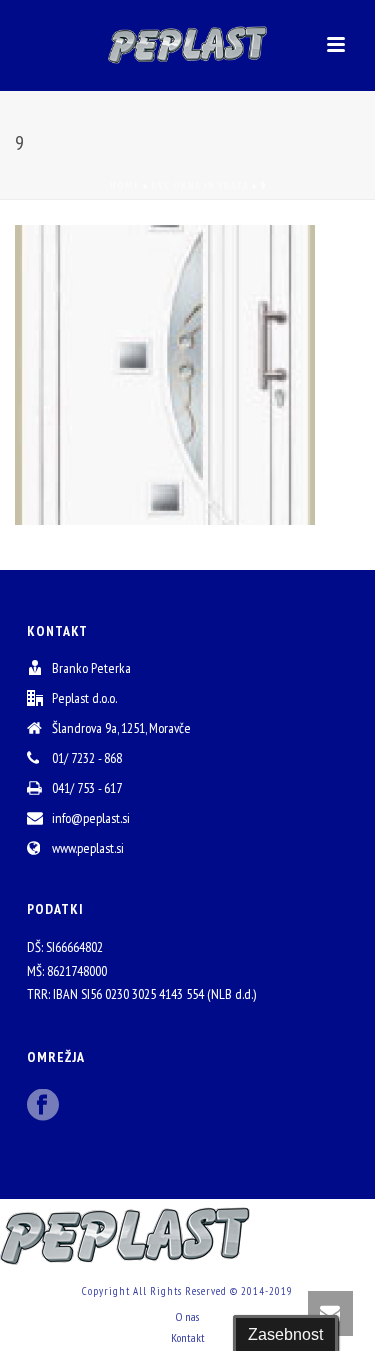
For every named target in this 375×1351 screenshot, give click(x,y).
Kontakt (188, 1337)
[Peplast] (188, 45)
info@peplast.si (91, 818)
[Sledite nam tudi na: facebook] (43, 1106)
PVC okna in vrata (200, 185)
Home (125, 185)
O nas (187, 1316)
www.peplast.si (88, 848)
